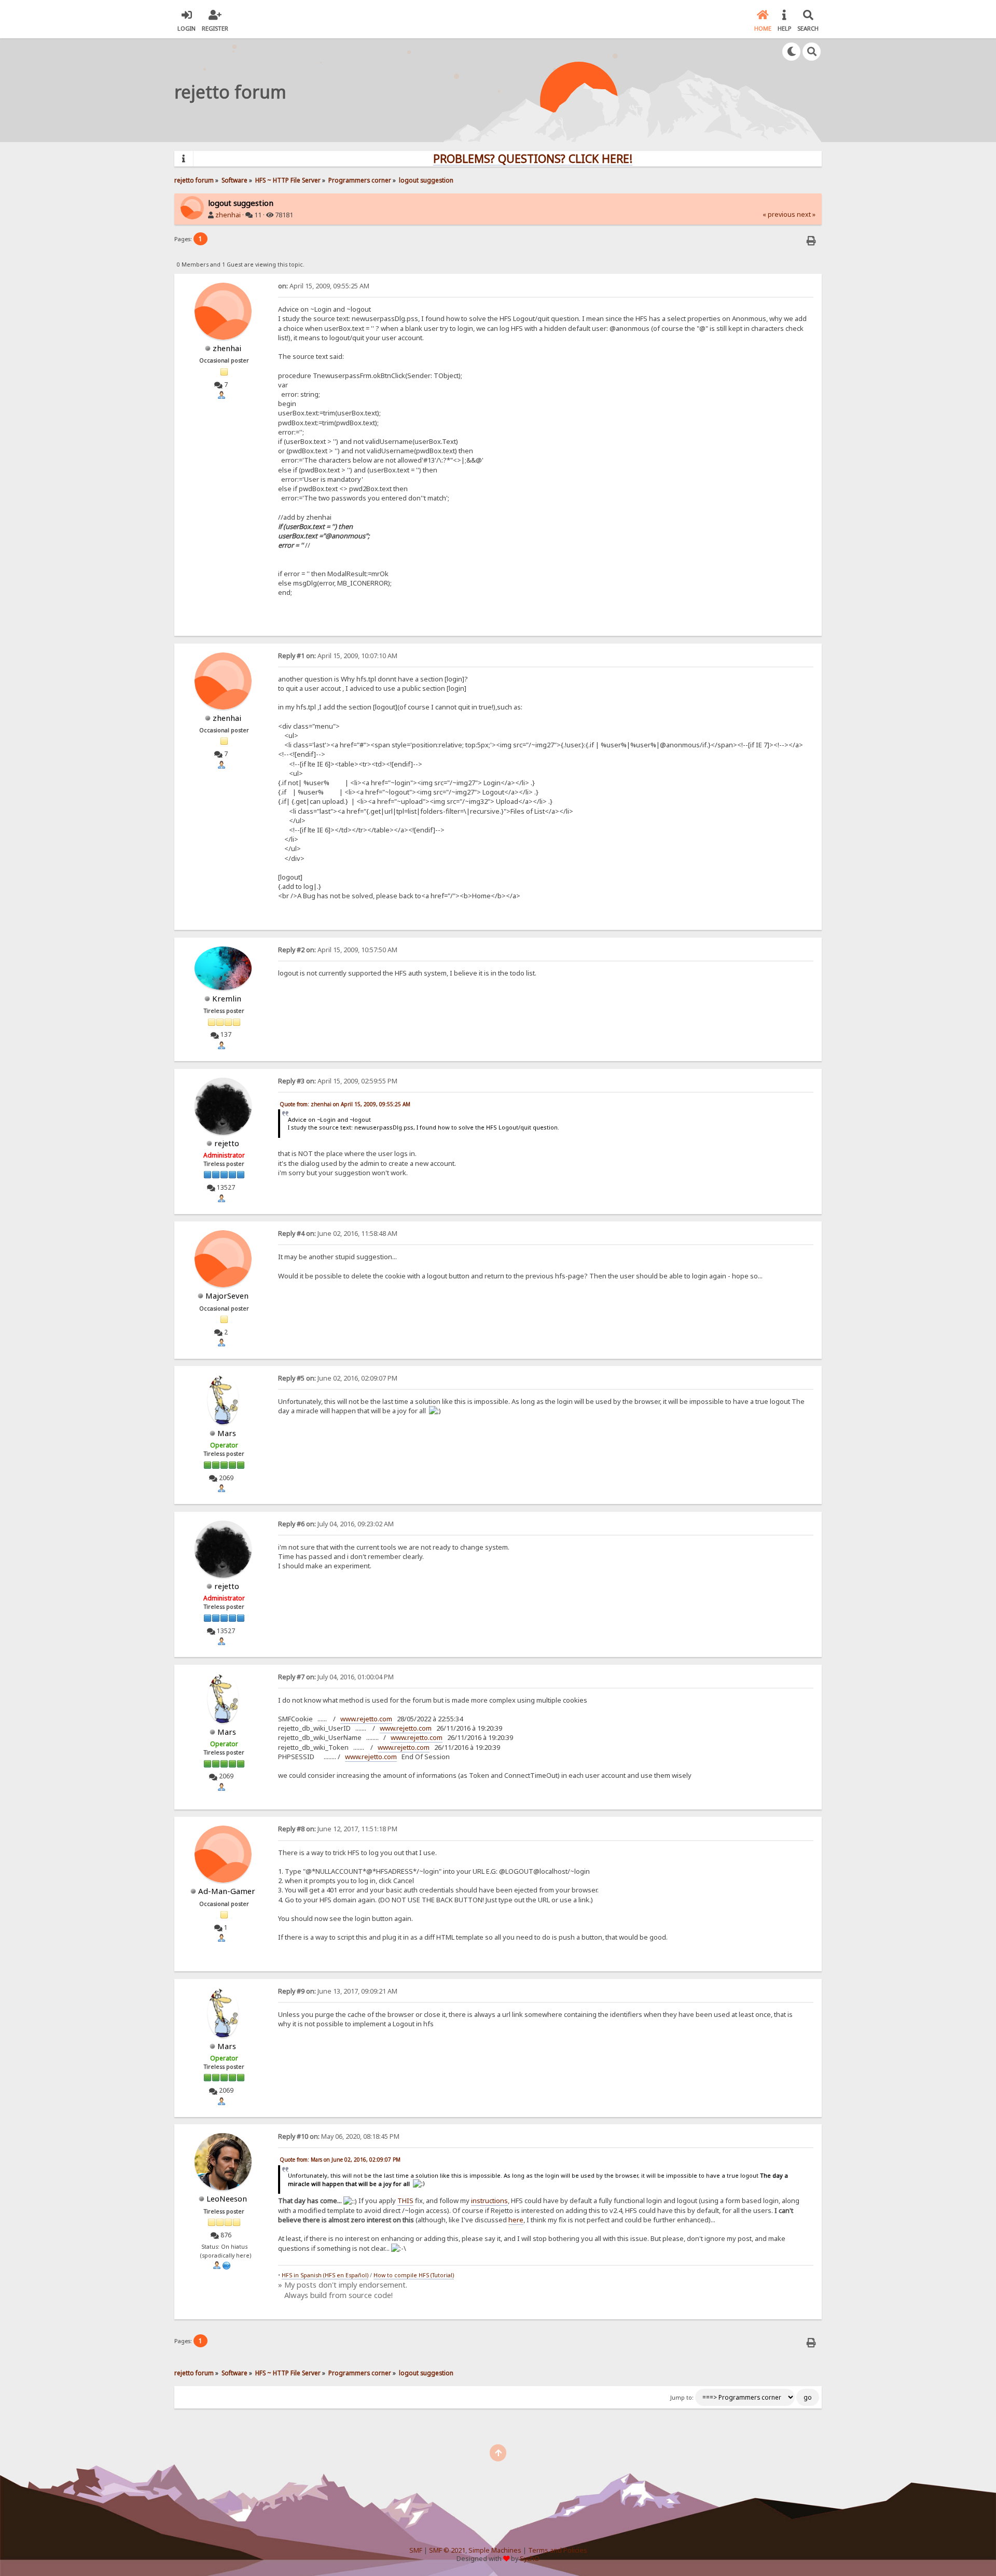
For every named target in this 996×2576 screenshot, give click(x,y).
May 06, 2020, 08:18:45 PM (339, 2136)
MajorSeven (227, 1296)
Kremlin (227, 998)
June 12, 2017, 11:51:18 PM (338, 1829)
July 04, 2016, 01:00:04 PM (336, 1677)
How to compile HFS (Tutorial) (414, 2275)
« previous (779, 214)
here (516, 2220)
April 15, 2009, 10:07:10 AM (338, 656)
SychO (530, 2559)
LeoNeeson (227, 2198)
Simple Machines (495, 2550)
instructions (489, 2201)
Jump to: (682, 2398)
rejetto (227, 1143)
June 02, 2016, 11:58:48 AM (338, 1234)
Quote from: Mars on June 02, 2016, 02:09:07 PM (340, 2160)
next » (806, 214)
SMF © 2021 (447, 2550)
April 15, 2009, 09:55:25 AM (324, 286)
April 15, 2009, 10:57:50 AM (338, 950)
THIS (405, 2201)
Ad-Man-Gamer (227, 1891)
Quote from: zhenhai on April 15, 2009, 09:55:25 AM (345, 1104)
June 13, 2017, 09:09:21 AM (338, 1991)
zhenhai (228, 215)
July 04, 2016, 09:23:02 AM (336, 1524)
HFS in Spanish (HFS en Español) (325, 2275)
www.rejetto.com (366, 1719)
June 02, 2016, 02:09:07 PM (338, 1378)
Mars (227, 1433)
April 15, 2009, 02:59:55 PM (338, 1081)
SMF (416, 2550)
